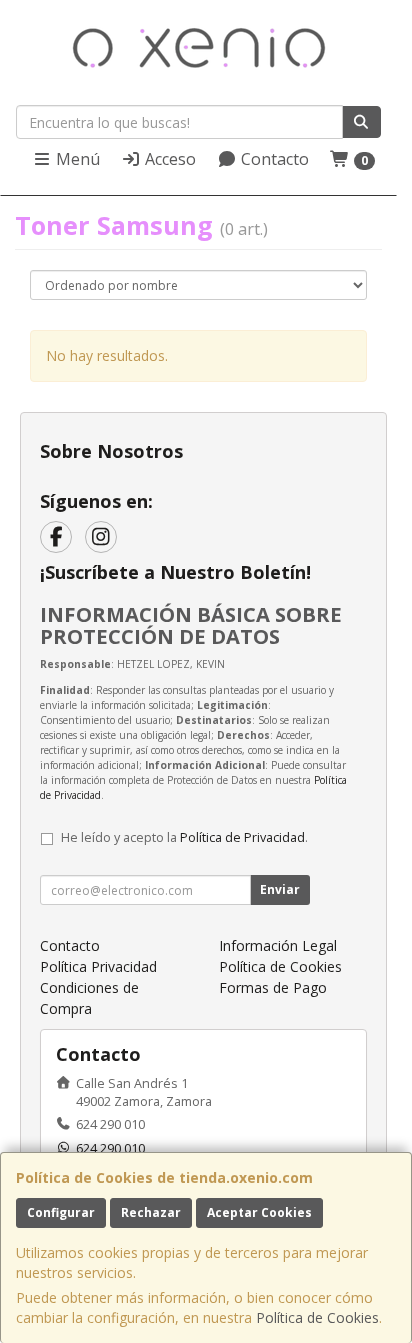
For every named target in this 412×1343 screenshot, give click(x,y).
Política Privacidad (98, 966)
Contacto (273, 159)
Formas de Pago (273, 987)
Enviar (280, 889)
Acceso (168, 159)
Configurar (61, 1212)
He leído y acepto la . (184, 837)
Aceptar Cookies (259, 1212)
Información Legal (278, 945)
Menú (76, 159)
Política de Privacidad (242, 837)
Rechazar (151, 1212)
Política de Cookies (317, 1317)
